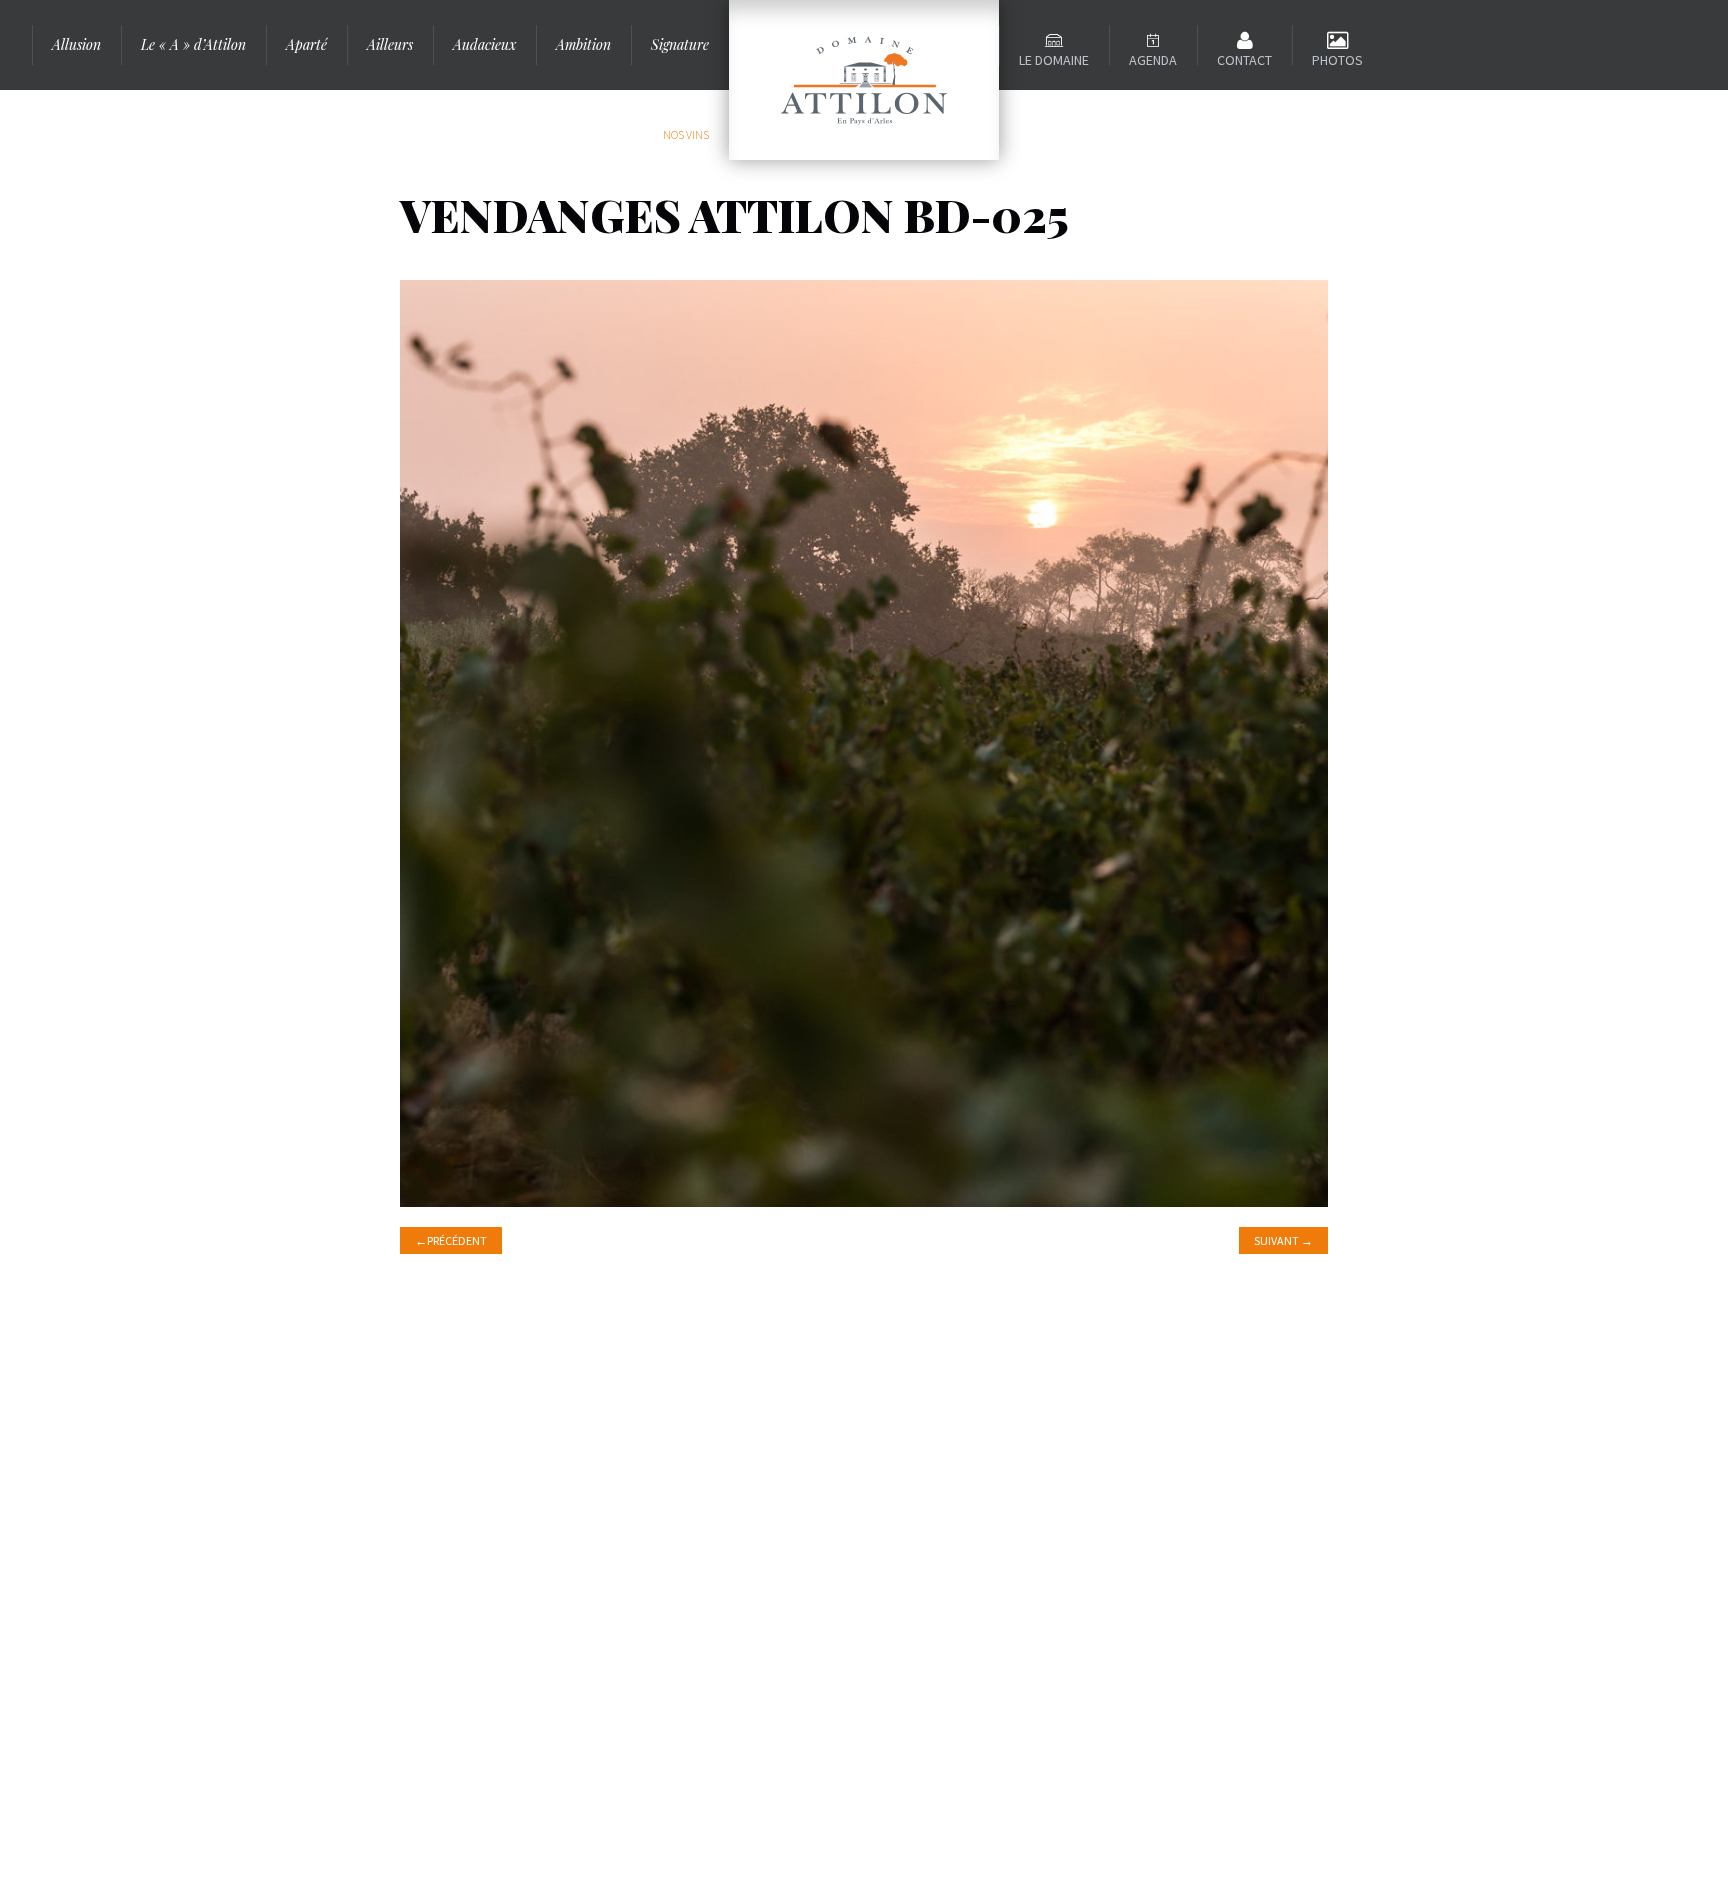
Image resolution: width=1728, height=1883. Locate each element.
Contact (1244, 60)
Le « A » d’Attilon (193, 44)
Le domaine (1054, 60)
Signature (680, 44)
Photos (1337, 60)
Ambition (583, 44)
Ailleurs (390, 44)
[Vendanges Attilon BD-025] (863, 741)
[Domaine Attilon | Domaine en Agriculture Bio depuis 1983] (864, 80)
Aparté (306, 44)
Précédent (451, 1240)
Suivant (1283, 1240)
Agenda (1153, 60)
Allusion (76, 44)
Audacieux (484, 44)
